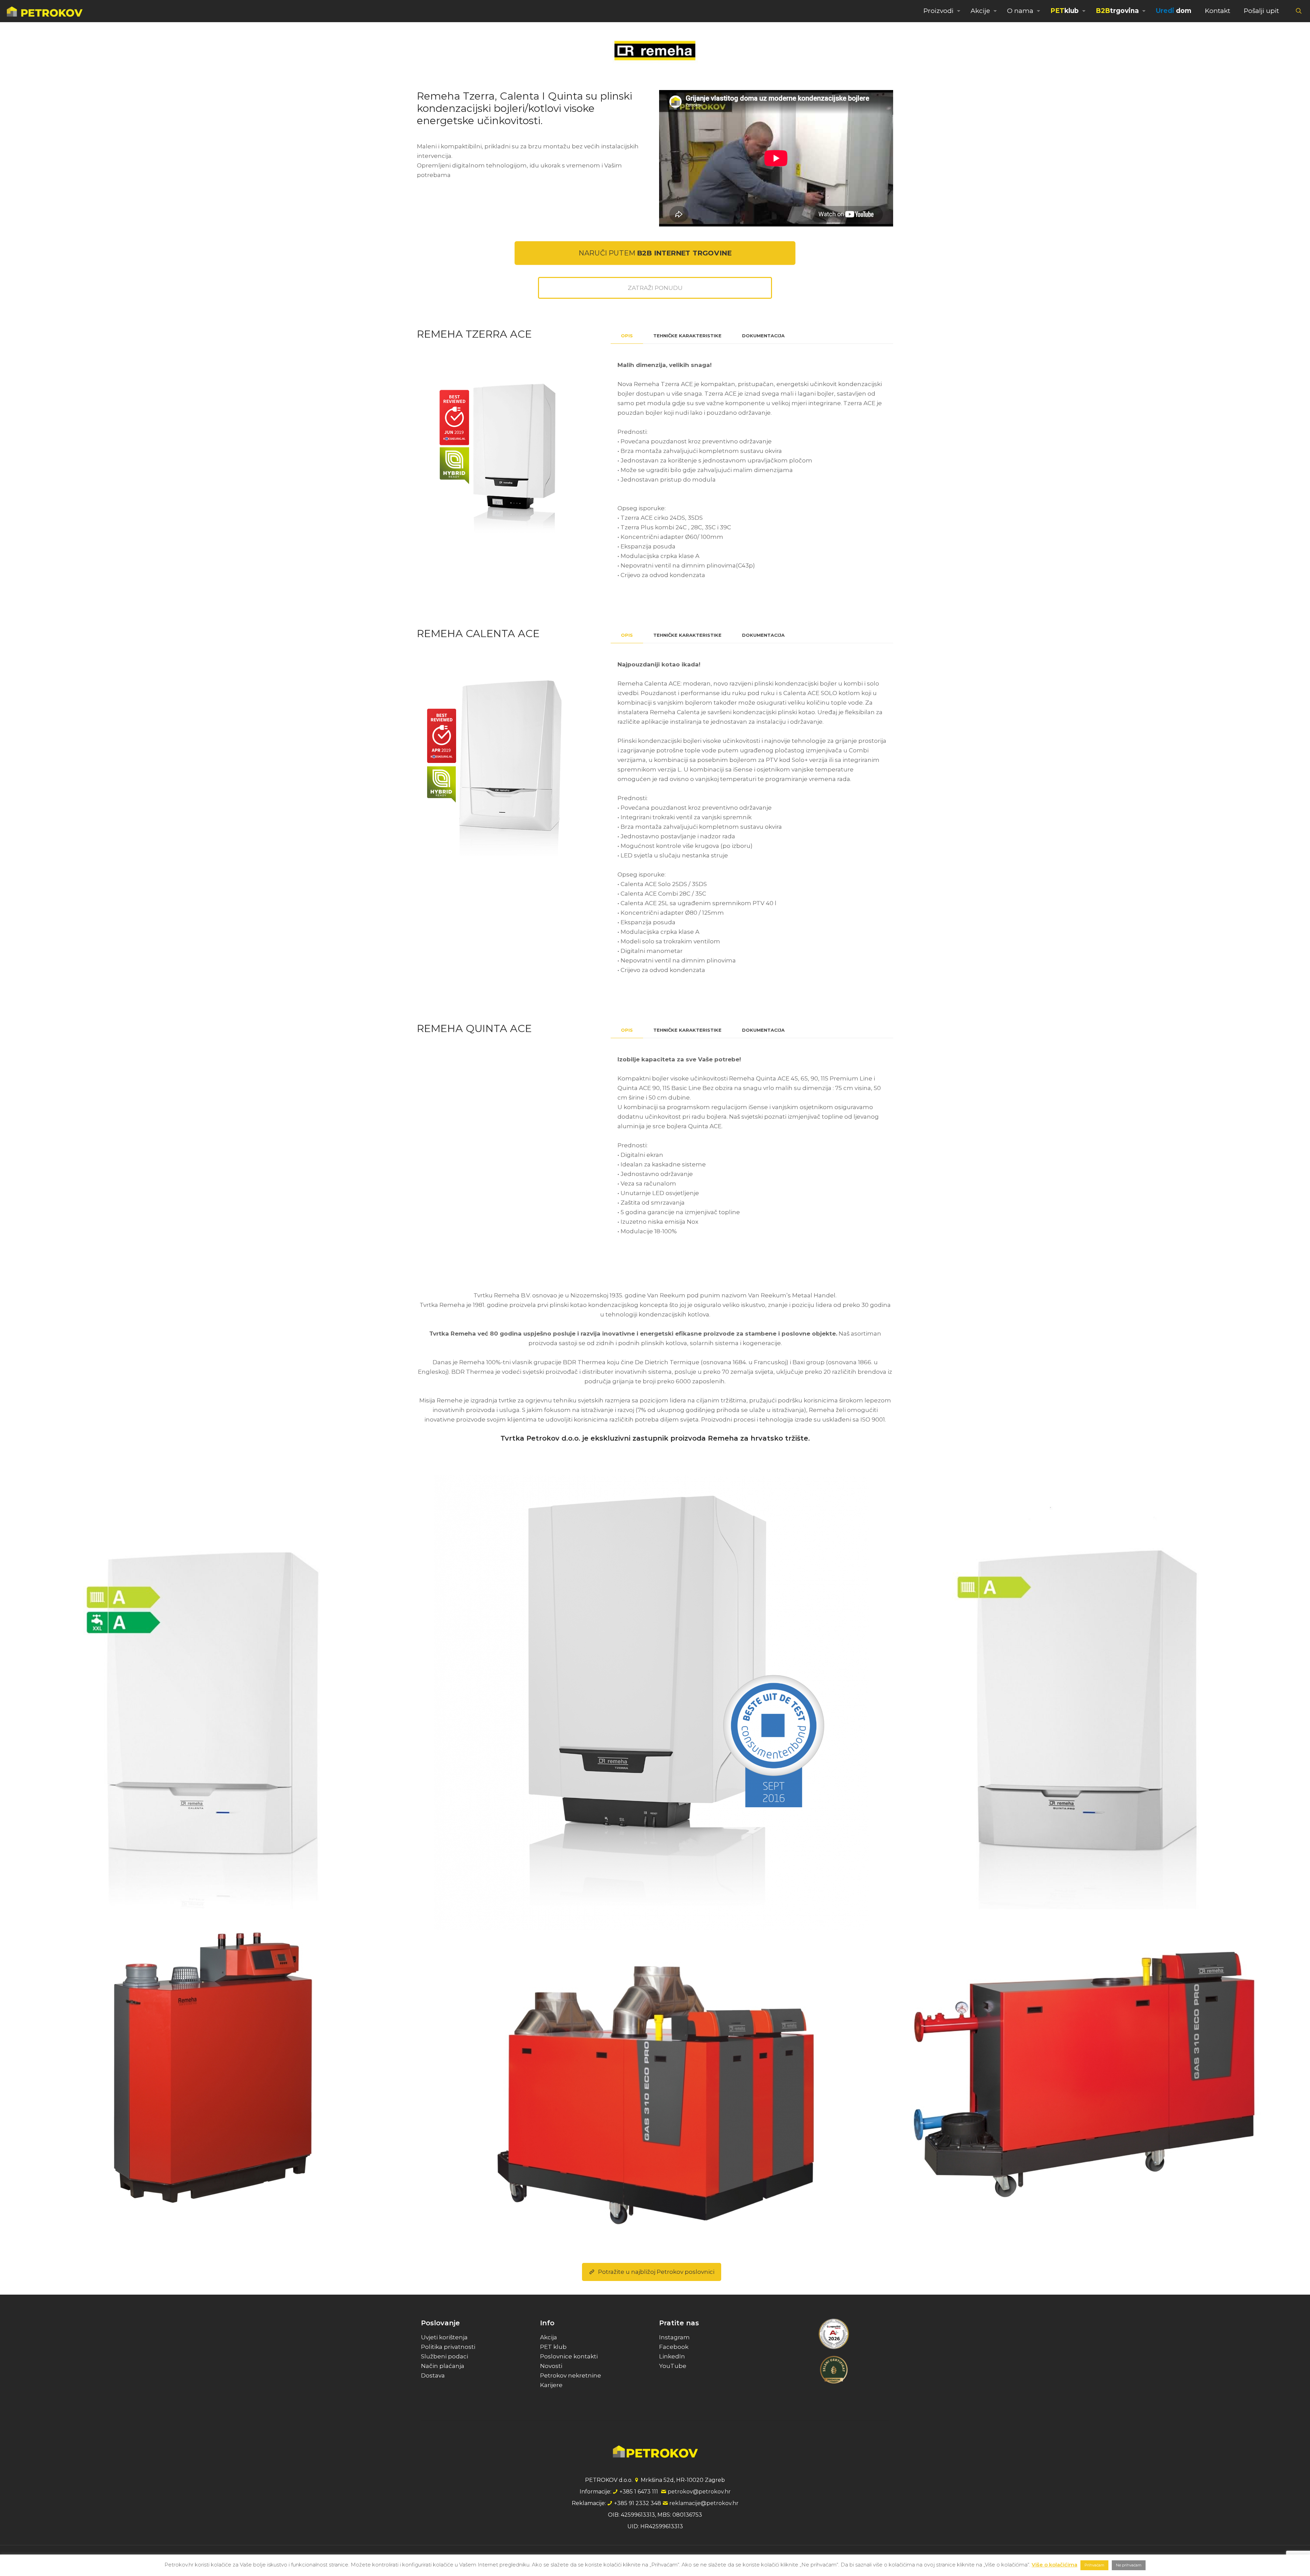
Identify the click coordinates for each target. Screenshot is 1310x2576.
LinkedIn (672, 2356)
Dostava (433, 2375)
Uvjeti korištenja (444, 2337)
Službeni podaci (445, 2356)
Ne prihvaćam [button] (1129, 2565)
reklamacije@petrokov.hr (704, 2503)
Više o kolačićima (1054, 2565)
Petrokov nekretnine (571, 2375)
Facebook (674, 2347)
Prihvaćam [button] (1094, 2565)
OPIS (627, 336)
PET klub (553, 2347)
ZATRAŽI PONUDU (655, 288)
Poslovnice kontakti (569, 2356)
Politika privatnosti (448, 2347)
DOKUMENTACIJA (763, 336)
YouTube (673, 2366)
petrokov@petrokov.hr (699, 2492)
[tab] (627, 336)
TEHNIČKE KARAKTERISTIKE (687, 336)
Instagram (674, 2337)
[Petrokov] (45, 11)
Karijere (551, 2385)
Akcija (549, 2337)
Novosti (551, 2366)
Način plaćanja (443, 2366)
